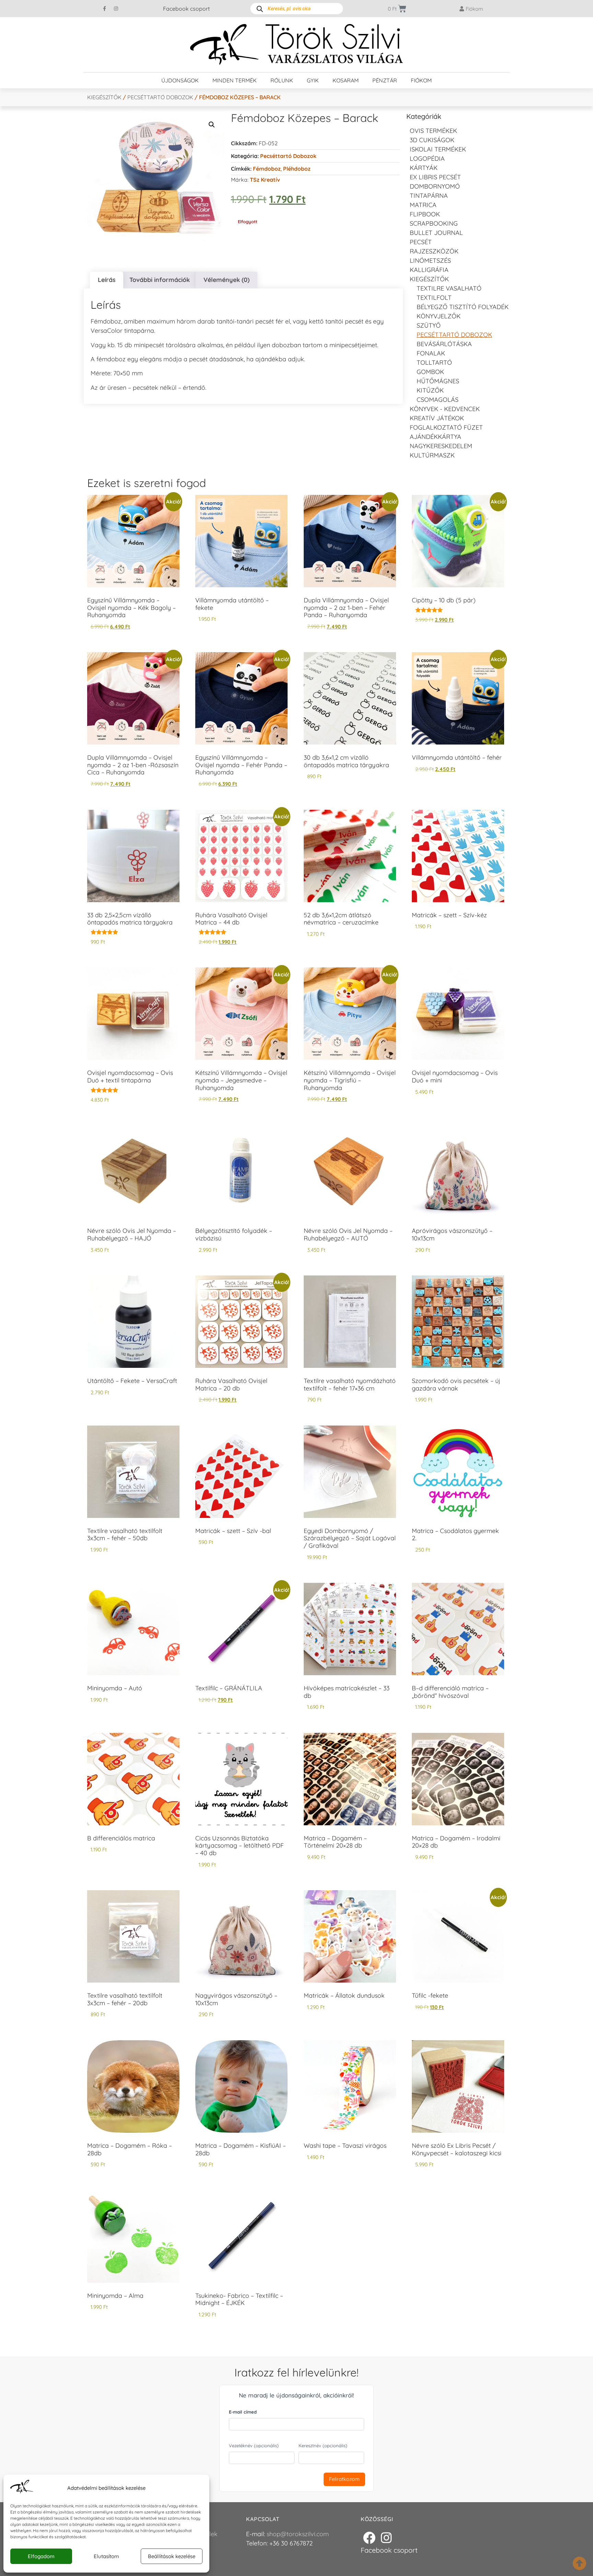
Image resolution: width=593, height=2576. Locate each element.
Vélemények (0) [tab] (226, 280)
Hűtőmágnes (438, 381)
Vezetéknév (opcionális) (254, 2446)
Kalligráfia (429, 270)
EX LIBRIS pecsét (435, 177)
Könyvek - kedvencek (445, 409)
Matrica (423, 205)
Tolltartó (434, 362)
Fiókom (421, 80)
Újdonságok (180, 80)
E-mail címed (243, 2412)
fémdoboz (267, 169)
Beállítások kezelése (172, 2556)
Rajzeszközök (434, 251)
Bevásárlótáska (444, 344)
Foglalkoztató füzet (446, 427)
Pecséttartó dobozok (160, 97)
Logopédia (427, 158)
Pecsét (421, 242)
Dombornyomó (435, 186)
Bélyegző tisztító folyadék (463, 307)
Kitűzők (430, 390)
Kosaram (346, 80)
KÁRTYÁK (424, 168)
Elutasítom (106, 2556)
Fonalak (431, 353)
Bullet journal (436, 233)
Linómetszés (430, 260)
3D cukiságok (432, 140)
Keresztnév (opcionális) (323, 2446)
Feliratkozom (344, 2479)
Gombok (430, 372)
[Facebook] (369, 2538)
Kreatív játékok (437, 418)
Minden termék (235, 80)
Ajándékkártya (435, 437)
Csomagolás (438, 400)
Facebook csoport (186, 9)
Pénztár (385, 80)
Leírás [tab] (107, 280)
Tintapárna (429, 196)
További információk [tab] (160, 280)
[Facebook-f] (105, 9)
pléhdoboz (297, 169)
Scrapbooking (434, 223)
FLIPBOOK (425, 214)
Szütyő (429, 325)
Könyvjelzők (439, 316)
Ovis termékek (433, 131)
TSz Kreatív (265, 180)
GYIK (313, 80)
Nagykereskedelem (441, 446)
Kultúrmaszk (432, 455)
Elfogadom (41, 2556)
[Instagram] (116, 9)
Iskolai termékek (438, 149)
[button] (212, 125)
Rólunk (282, 80)
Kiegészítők (104, 97)
